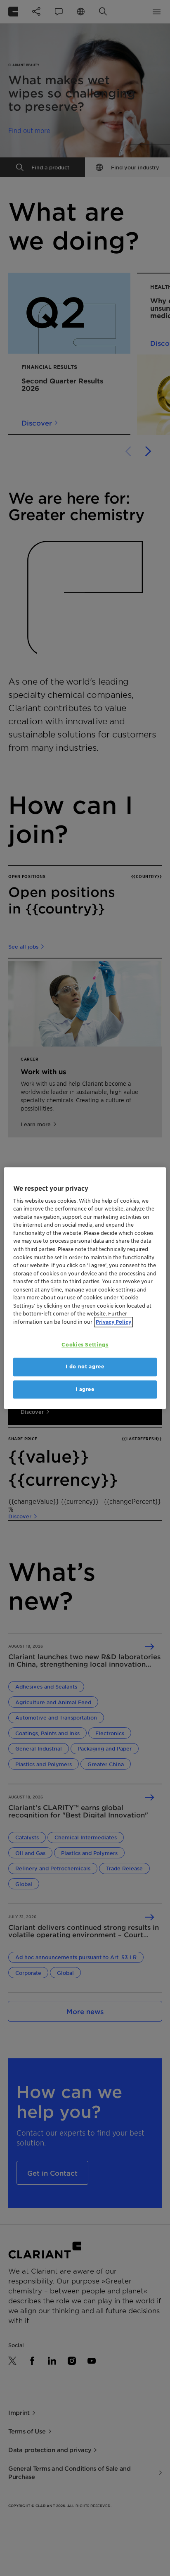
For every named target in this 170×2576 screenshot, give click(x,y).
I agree (85, 1389)
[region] (85, 1288)
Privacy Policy (113, 1322)
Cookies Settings (85, 1345)
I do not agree (85, 1367)
